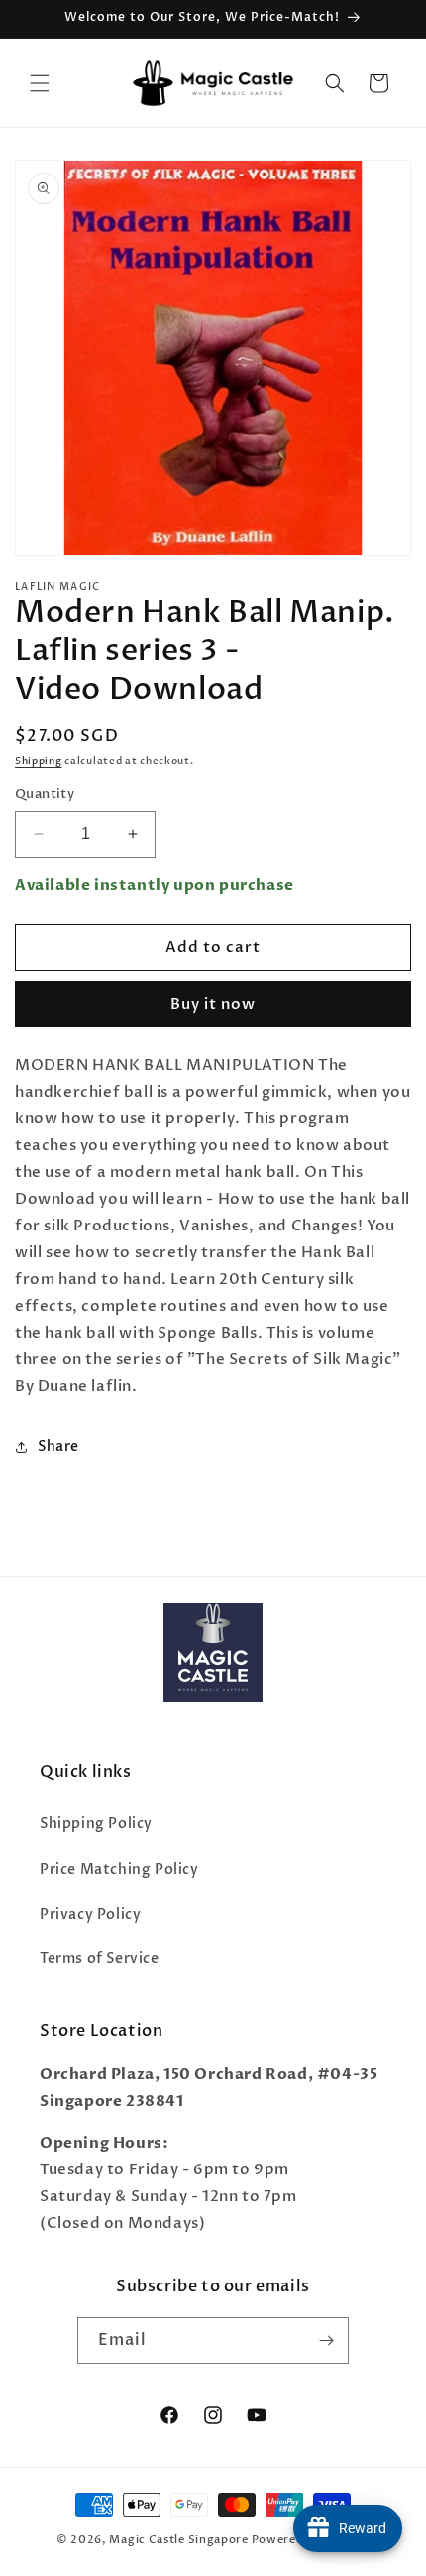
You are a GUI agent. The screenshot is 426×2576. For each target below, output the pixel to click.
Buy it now (213, 1004)
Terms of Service (100, 1959)
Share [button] (58, 1446)
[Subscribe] (326, 2341)
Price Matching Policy (119, 1870)
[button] (40, 83)
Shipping (39, 761)
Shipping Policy (96, 1824)
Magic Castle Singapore (178, 2540)
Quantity (45, 794)
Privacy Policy (90, 1914)
